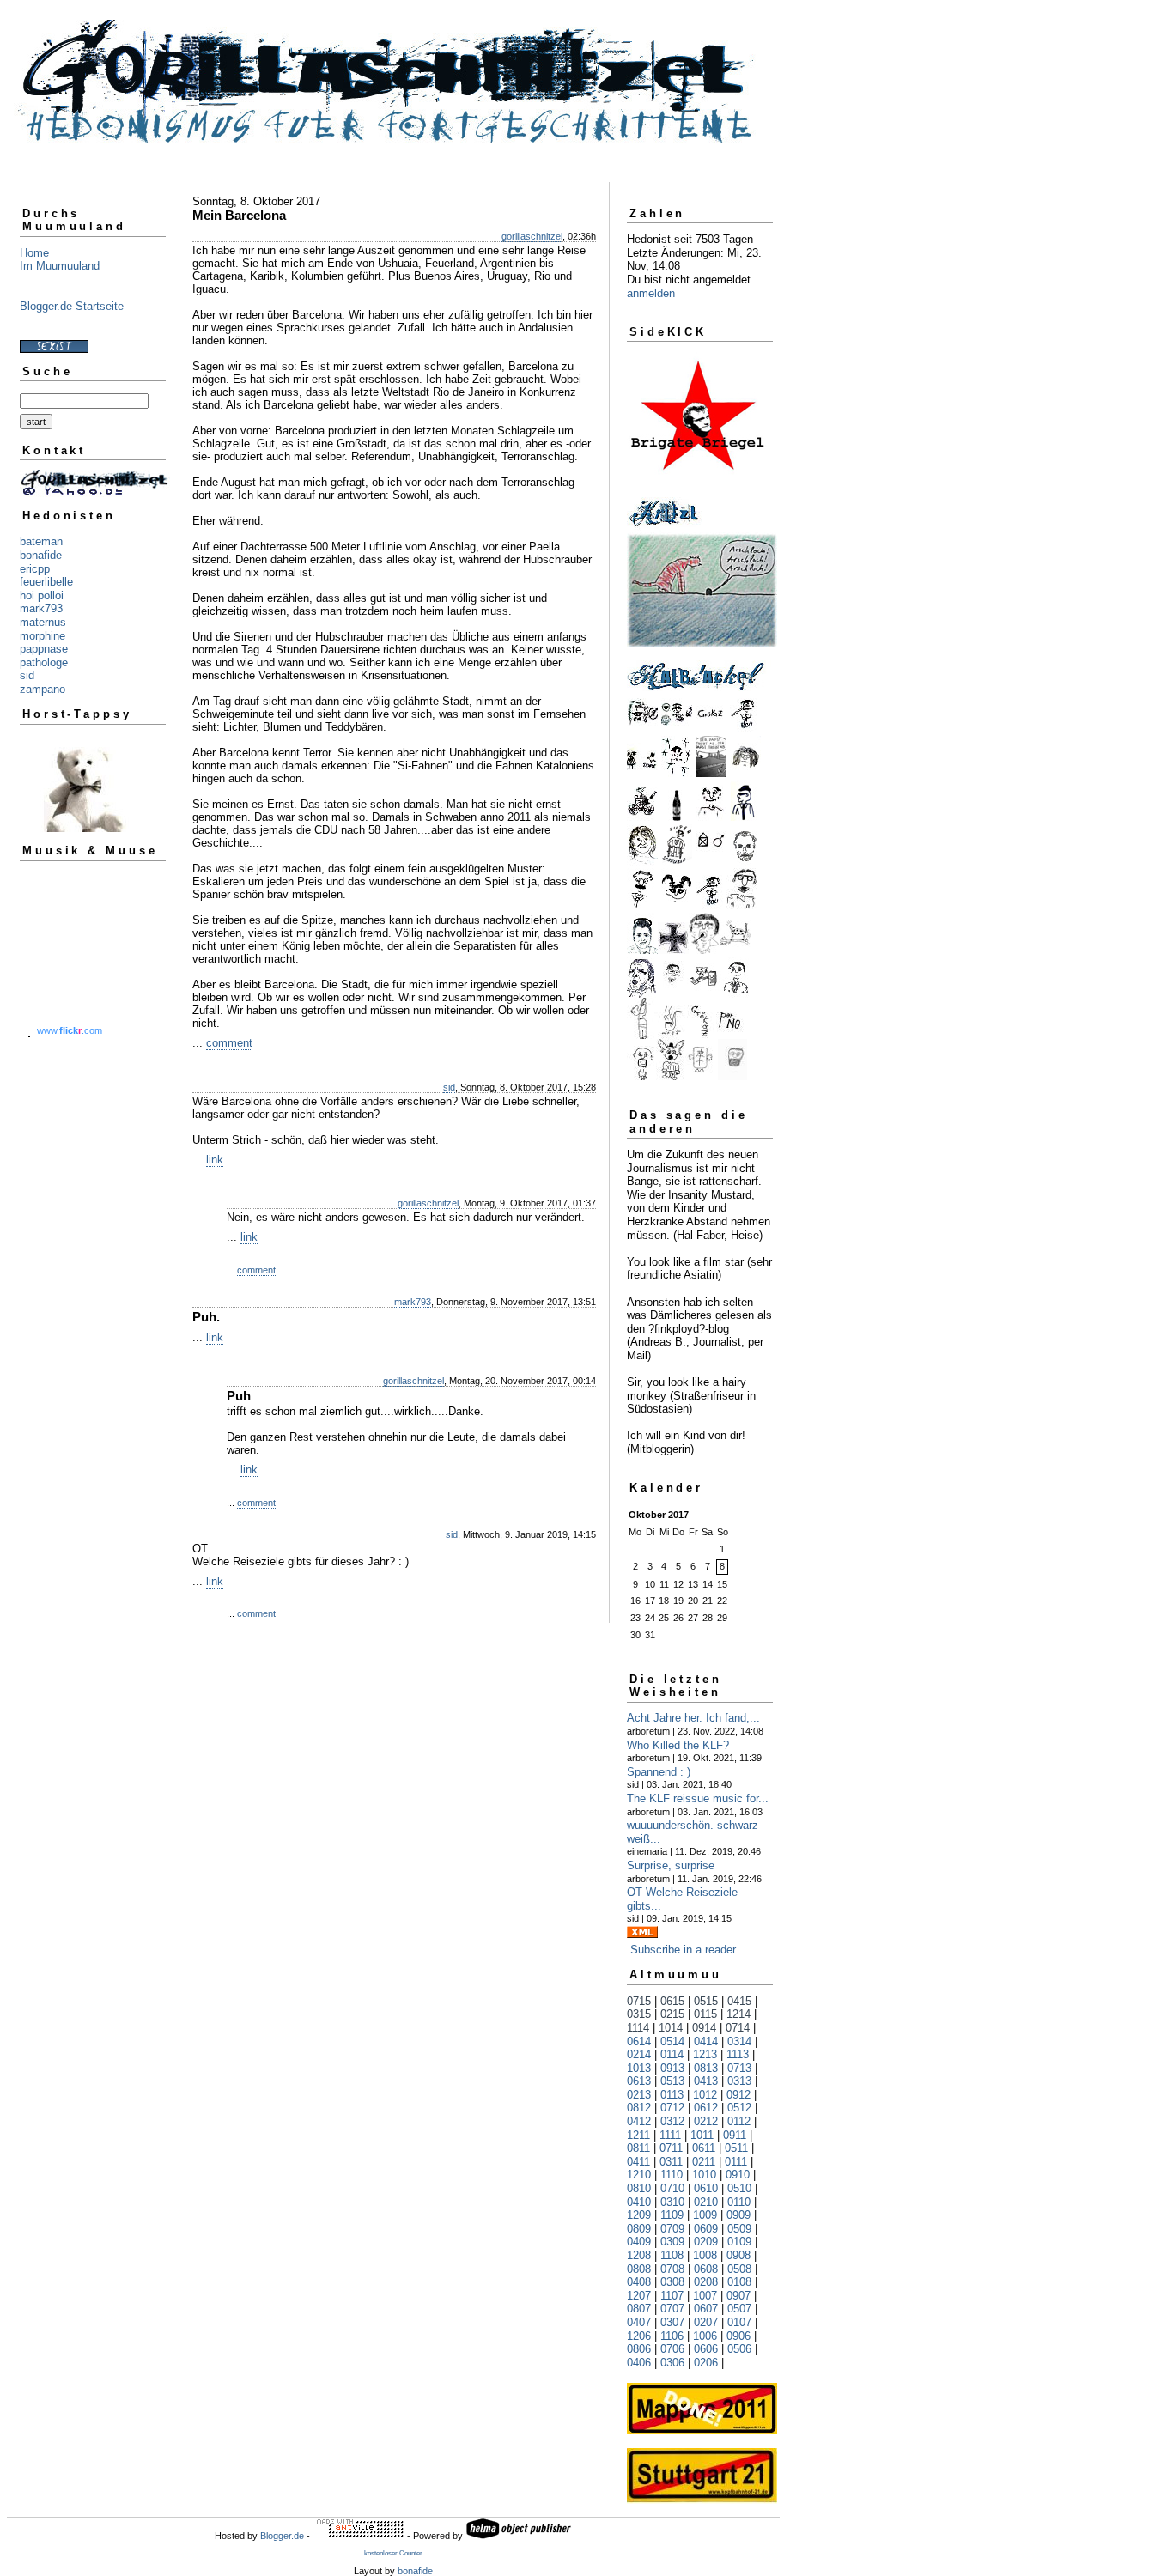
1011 (702, 2135)
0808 (639, 2269)
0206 (706, 2363)
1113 (738, 2054)
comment (229, 1043)
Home (34, 253)
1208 (639, 2255)
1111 (670, 2135)
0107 (739, 2322)
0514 (672, 2041)
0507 (739, 2309)
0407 (639, 2322)
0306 (672, 2363)
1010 (704, 2175)
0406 (639, 2363)
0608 (706, 2269)
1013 (639, 2068)
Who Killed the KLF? (678, 1745)
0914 (704, 2028)
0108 (739, 2282)
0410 (639, 2202)
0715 (639, 2001)
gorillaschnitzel (532, 236)
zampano (43, 689)
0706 (672, 2349)
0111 (736, 2162)
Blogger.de (282, 2536)
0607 (706, 2309)
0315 (639, 2014)
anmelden (651, 293)
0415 (739, 2001)
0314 (739, 2041)
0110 (739, 2202)
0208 (706, 2282)
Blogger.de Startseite (72, 306)
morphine (43, 636)
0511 (736, 2148)
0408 (639, 2282)
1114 (638, 2028)
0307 (672, 2322)
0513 (672, 2081)
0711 (671, 2148)
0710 (672, 2188)
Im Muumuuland (60, 266)
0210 (706, 2202)
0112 (739, 2121)
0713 (739, 2068)
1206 (639, 2336)
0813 (706, 2068)
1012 (705, 2095)
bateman (41, 541)
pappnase (44, 649)
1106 (672, 2336)
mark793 (41, 608)
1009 (705, 2215)
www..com (70, 1030)
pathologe (44, 662)
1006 (705, 2336)
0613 (639, 2081)
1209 (639, 2215)
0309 (672, 2242)
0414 (706, 2041)
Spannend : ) (659, 1772)
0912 (738, 2095)
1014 (671, 2028)
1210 (639, 2175)
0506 (739, 2349)
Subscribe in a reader (683, 1950)
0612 (706, 2108)
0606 (706, 2349)
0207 (706, 2322)
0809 (639, 2229)
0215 (672, 2014)
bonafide (41, 555)
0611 (704, 2148)
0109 (739, 2242)
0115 (705, 2014)
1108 (672, 2255)
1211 (638, 2135)
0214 (639, 2054)
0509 (739, 2229)
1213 (705, 2054)
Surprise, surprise (671, 1865)
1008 (705, 2255)
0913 (672, 2068)
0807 (639, 2309)
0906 (738, 2336)
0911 (735, 2135)
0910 (738, 2175)
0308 (672, 2282)
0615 (672, 2001)
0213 (639, 2095)
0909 (738, 2215)
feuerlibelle (46, 582)
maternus (43, 622)
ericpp (35, 569)
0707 (672, 2309)
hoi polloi (42, 595)
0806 (639, 2349)
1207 (639, 2296)
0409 (639, 2242)
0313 (739, 2081)
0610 (706, 2188)
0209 (706, 2242)
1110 (672, 2175)
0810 (639, 2188)
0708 (672, 2269)
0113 (672, 2095)
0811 (638, 2148)
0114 (672, 2054)
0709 (672, 2229)
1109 (672, 2215)
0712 (672, 2108)
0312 (672, 2121)
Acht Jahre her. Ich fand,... (693, 1718)
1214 (738, 2014)
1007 (705, 2296)
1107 (672, 2296)
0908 (738, 2255)
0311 (671, 2162)
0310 (672, 2202)
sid (27, 675)
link (215, 1160)
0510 (739, 2188)
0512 (739, 2108)
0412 (639, 2121)
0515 (706, 2001)
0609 (706, 2229)
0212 (706, 2121)
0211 (704, 2162)
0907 (738, 2296)
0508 (739, 2269)
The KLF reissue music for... (698, 1798)
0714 (738, 2028)
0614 (639, 2041)
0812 (639, 2108)
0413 (706, 2081)
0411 (638, 2162)
